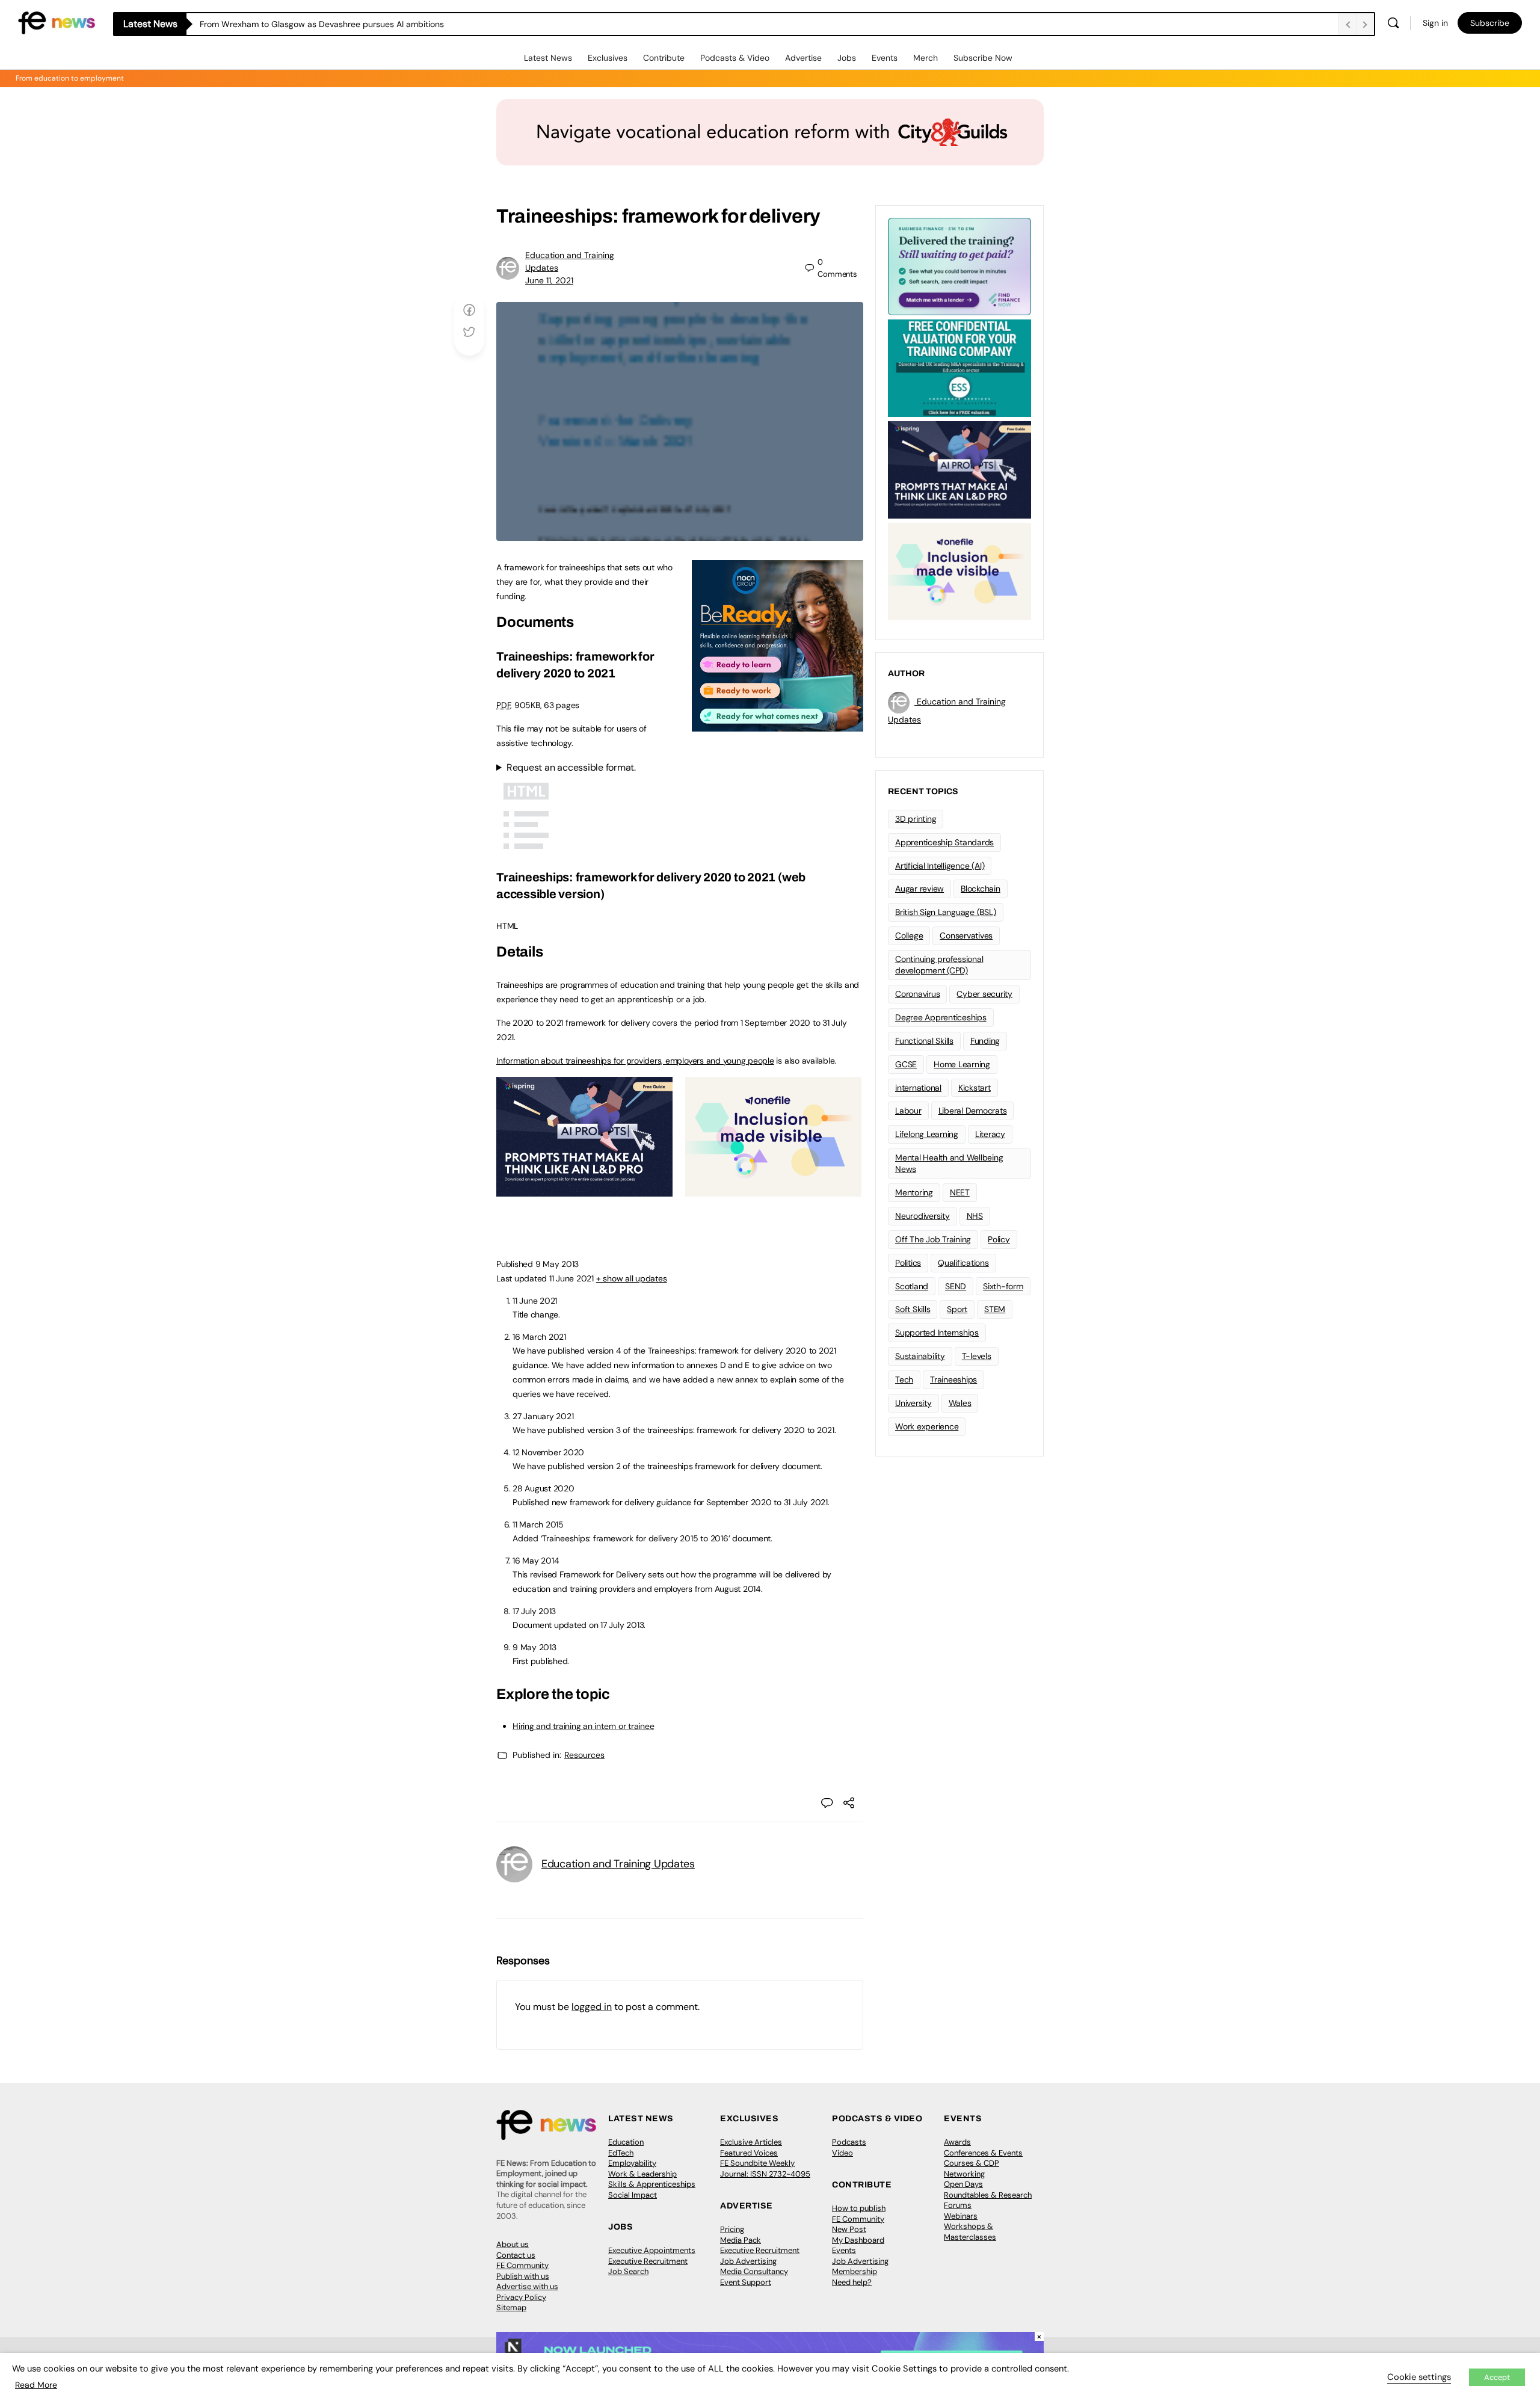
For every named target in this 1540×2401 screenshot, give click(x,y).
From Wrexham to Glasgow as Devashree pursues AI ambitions (322, 24)
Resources (584, 1755)
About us (513, 2244)
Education (626, 2142)
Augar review (919, 889)
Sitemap (511, 2307)
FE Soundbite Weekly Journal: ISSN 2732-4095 (765, 2168)
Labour (908, 1111)
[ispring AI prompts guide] (584, 1190)
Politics (908, 1263)
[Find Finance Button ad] (959, 265)
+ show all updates (632, 1278)
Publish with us (523, 2276)
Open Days (963, 2184)
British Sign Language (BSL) (946, 912)
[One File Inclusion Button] (773, 1190)
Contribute (664, 58)
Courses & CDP (972, 2163)
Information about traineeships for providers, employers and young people (635, 1061)
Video (842, 2153)
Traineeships (953, 1379)
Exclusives (608, 58)
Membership (855, 2271)
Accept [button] (1497, 2377)
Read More (36, 2385)
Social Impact (633, 2195)
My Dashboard (858, 2240)
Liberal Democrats (973, 1111)
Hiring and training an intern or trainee (583, 1726)
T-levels (977, 1356)
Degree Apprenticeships (941, 1017)
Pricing (732, 2229)
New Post (849, 2229)
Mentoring (914, 1192)
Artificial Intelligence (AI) (940, 866)
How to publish (859, 2208)
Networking (964, 2174)
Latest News (548, 58)
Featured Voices (749, 2153)
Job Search (628, 2271)
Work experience (927, 1426)
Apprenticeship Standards (944, 842)
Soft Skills (913, 1309)
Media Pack (741, 2240)
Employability (632, 2163)
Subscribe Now (983, 58)
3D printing (916, 819)
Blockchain (981, 889)
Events (885, 58)
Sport (957, 1309)
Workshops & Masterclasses (970, 2232)
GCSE (906, 1064)
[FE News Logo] (57, 22)
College (909, 935)
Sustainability (920, 1356)
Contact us (516, 2255)
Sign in (1435, 23)
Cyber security (984, 994)
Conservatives (966, 935)
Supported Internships (937, 1333)
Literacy (990, 1134)
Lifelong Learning (927, 1134)
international (918, 1088)
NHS (975, 1216)
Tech (904, 1379)
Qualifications (963, 1263)
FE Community (522, 2265)
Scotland (912, 1286)
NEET (960, 1192)
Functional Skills (924, 1041)
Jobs (847, 58)
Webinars (961, 2216)
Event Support (746, 2282)
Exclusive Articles (751, 2142)
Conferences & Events (983, 2153)
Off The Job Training (933, 1239)
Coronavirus (917, 994)
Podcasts (849, 2142)
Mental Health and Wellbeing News (949, 1163)
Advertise (803, 58)
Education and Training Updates (618, 1864)
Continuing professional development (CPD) (939, 965)
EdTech (621, 2153)
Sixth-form (1003, 1286)
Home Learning (962, 1064)
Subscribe (1490, 23)
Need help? (852, 2282)
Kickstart (975, 1088)
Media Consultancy (754, 2271)
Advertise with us (527, 2286)
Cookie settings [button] (1419, 2377)
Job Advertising (748, 2261)
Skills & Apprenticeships (652, 2184)
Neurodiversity (922, 1216)
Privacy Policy (521, 2297)
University (913, 1403)
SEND (956, 1286)
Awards (957, 2142)
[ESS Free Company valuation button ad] (959, 367)
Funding (985, 1041)
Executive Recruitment (648, 2261)
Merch (926, 58)
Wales (960, 1403)
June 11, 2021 (549, 280)
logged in (592, 2007)
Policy (999, 1239)
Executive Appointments (652, 2250)
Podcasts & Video (735, 58)
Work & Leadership (642, 2174)
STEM (995, 1309)
